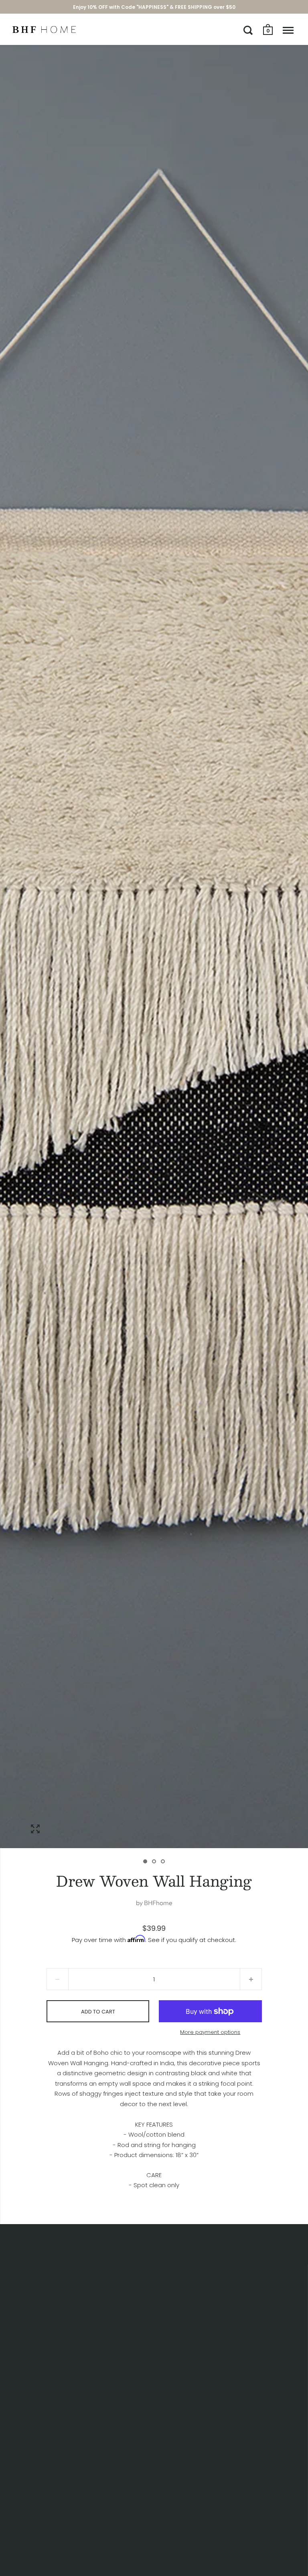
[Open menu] (288, 30)
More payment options (210, 2032)
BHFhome (158, 1903)
